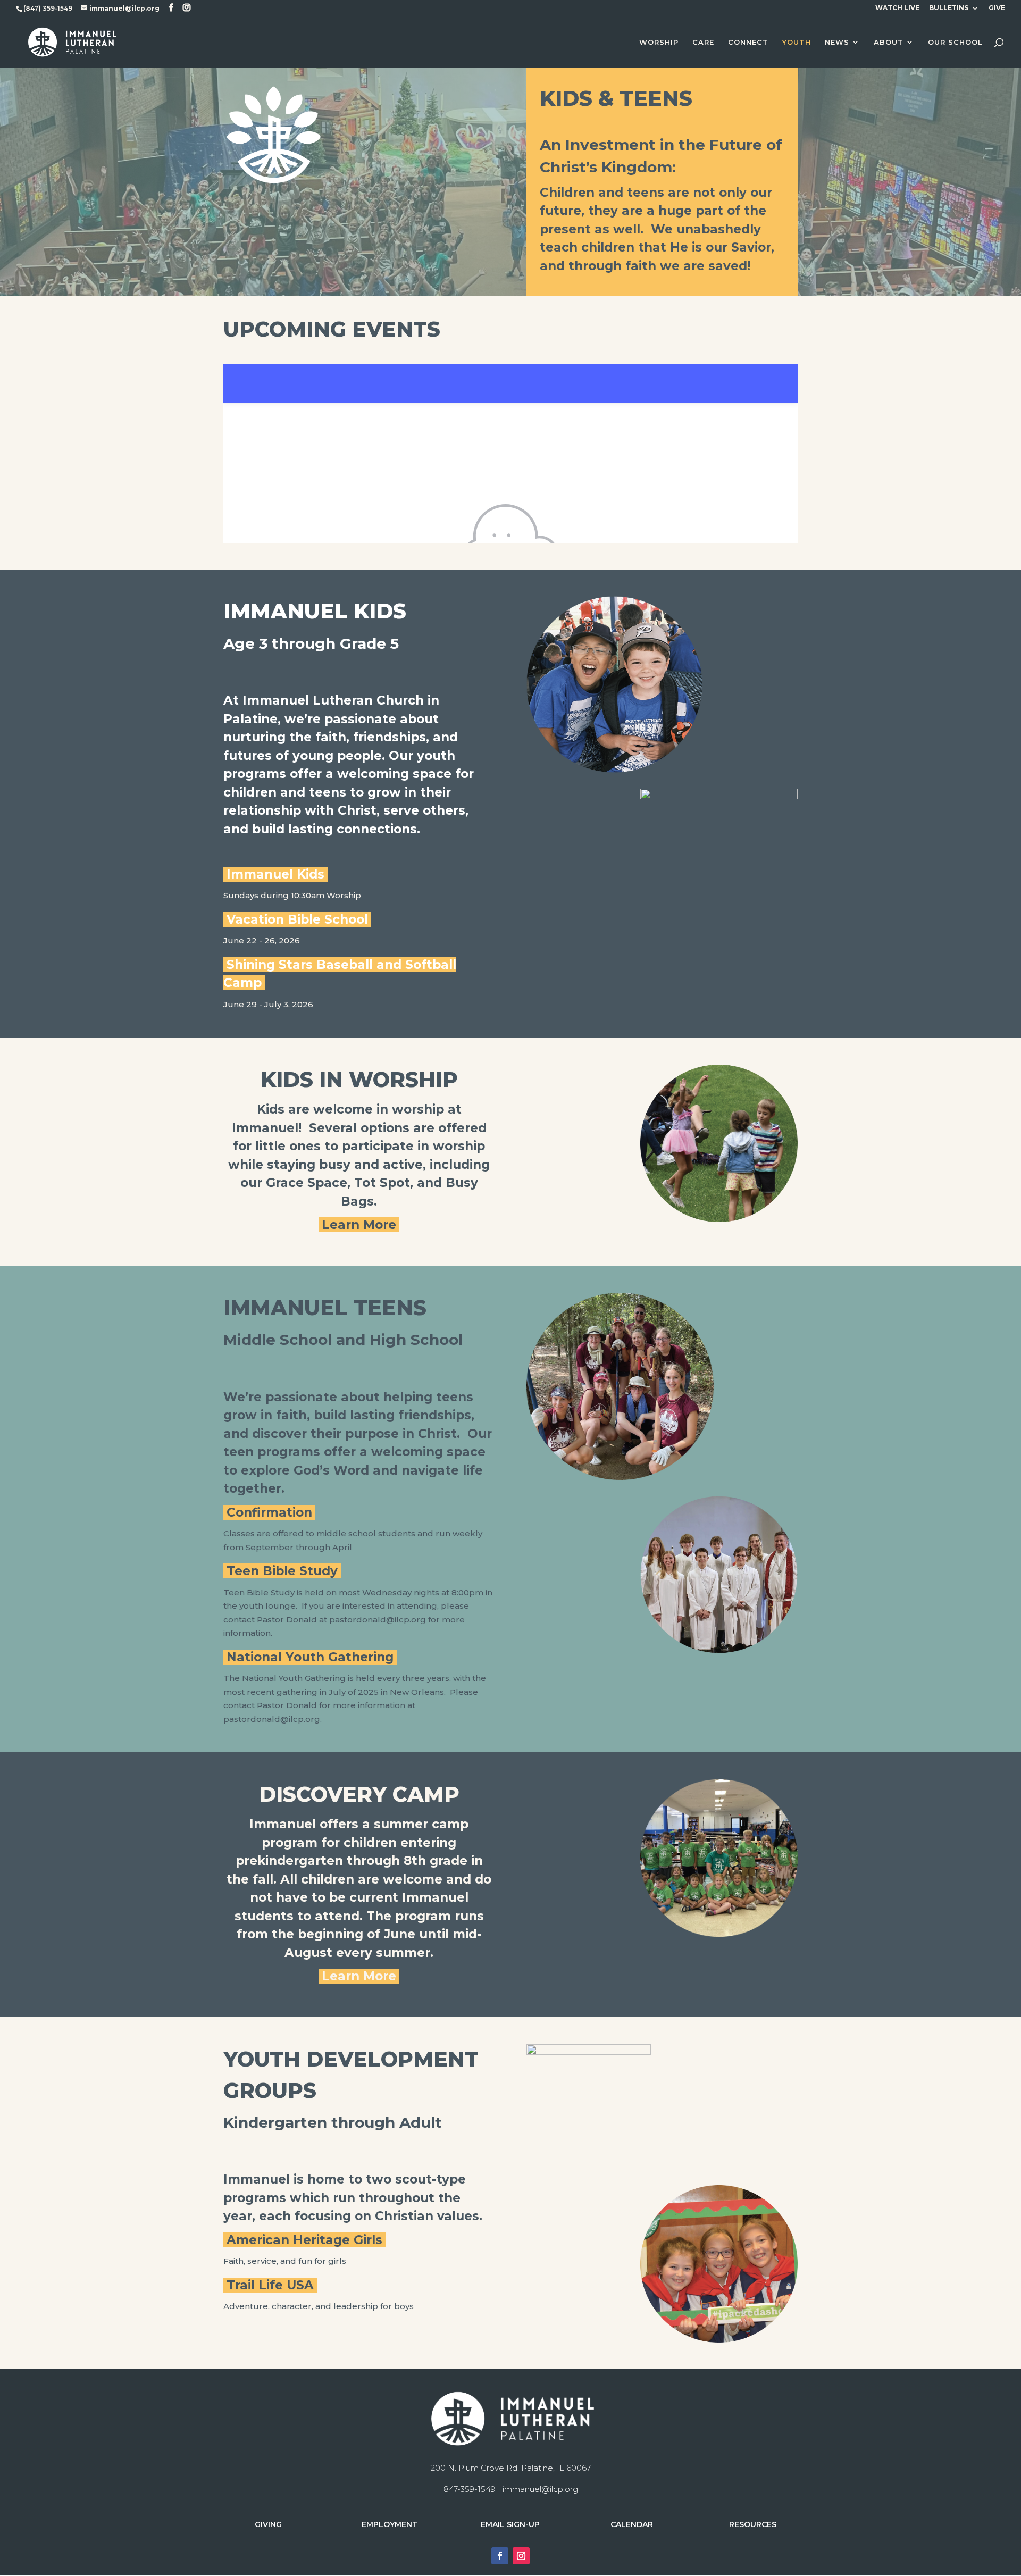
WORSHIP (659, 42)
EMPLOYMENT (390, 2524)
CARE (703, 42)
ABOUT (889, 42)
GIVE (997, 8)
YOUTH (797, 42)
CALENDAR (632, 2524)
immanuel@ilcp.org (540, 2489)
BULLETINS (949, 8)
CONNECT (748, 42)
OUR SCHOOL (955, 42)
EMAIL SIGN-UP (510, 2524)
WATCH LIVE (897, 8)
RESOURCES (753, 2524)
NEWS (837, 42)
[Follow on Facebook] (500, 2556)
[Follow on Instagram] (521, 2556)
